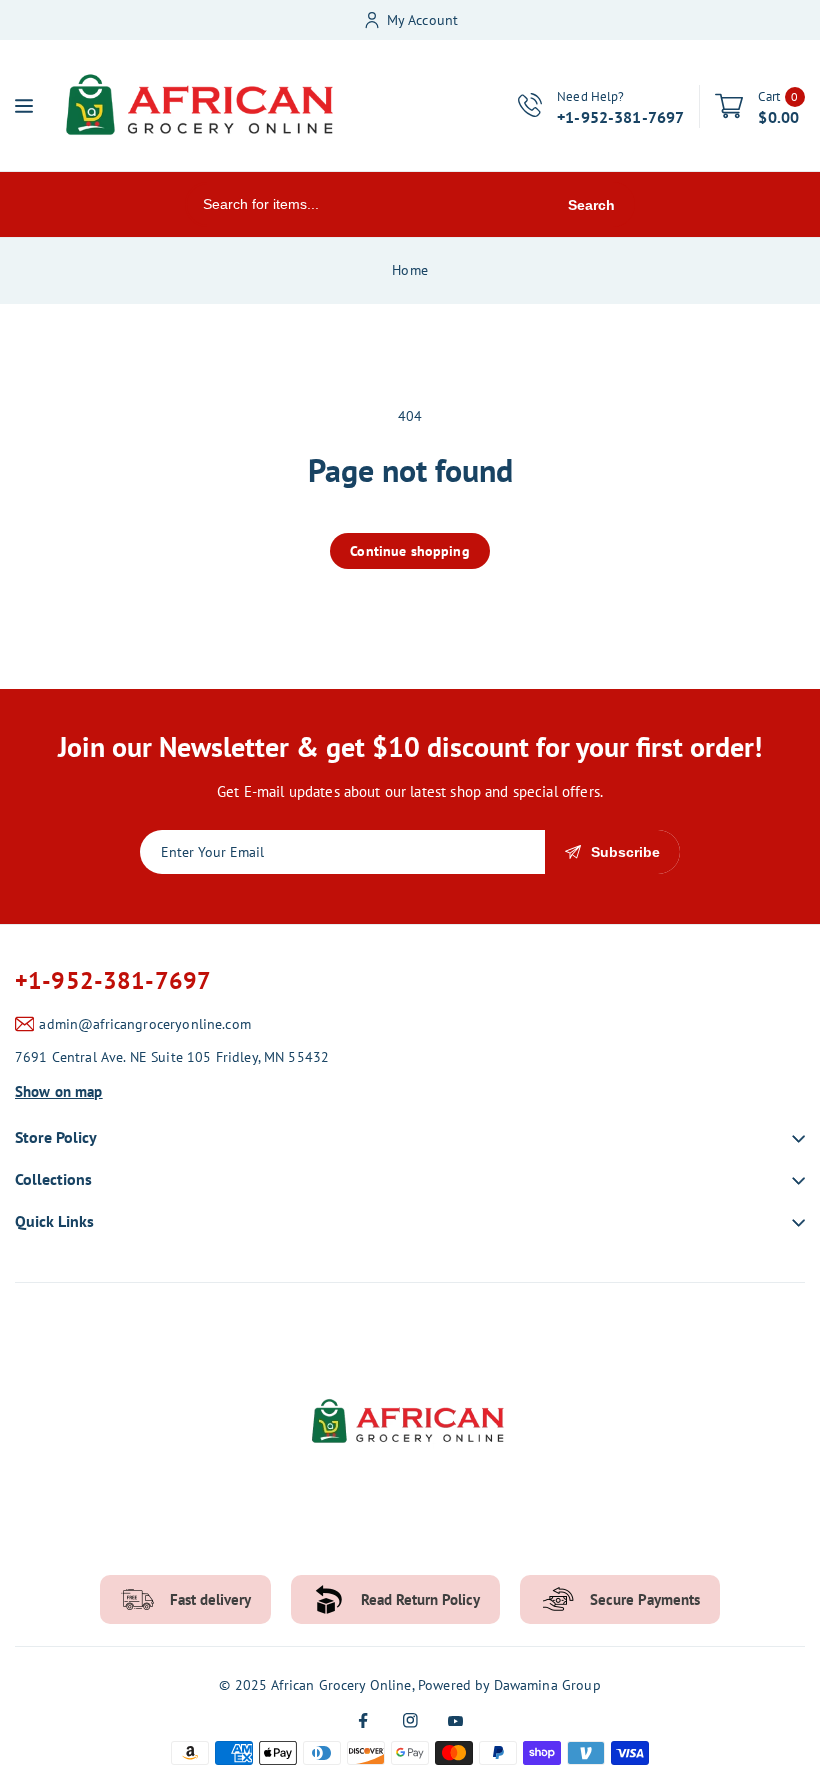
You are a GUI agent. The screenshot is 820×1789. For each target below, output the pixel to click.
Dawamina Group (547, 1685)
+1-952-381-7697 (113, 980)
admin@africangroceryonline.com (145, 1024)
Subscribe (625, 852)
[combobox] (367, 204)
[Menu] (24, 106)
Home (410, 270)
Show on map (59, 1091)
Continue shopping (410, 551)
